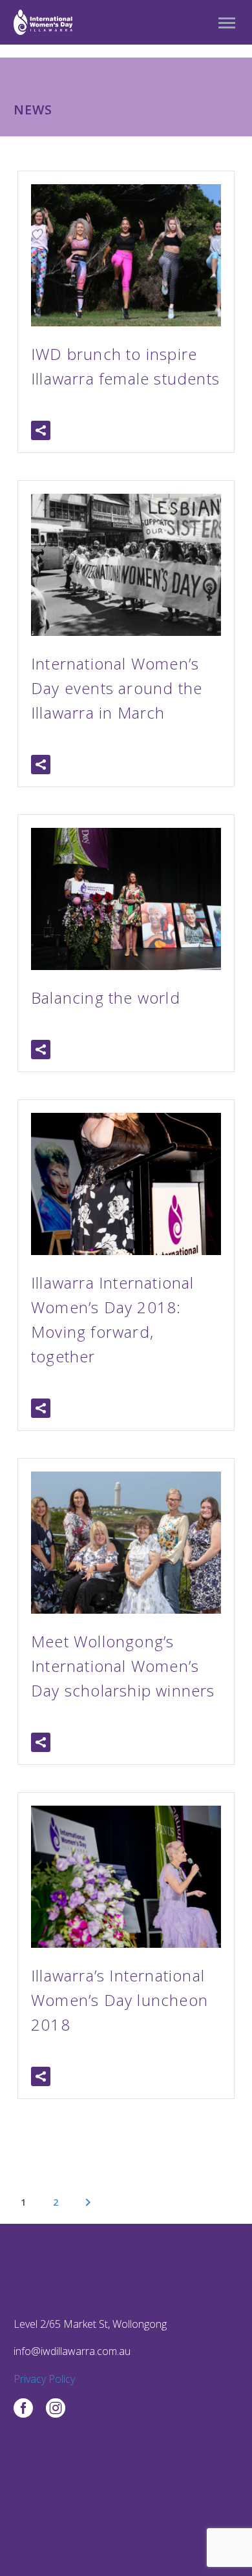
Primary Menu (227, 23)
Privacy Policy (44, 2379)
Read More (104, 430)
